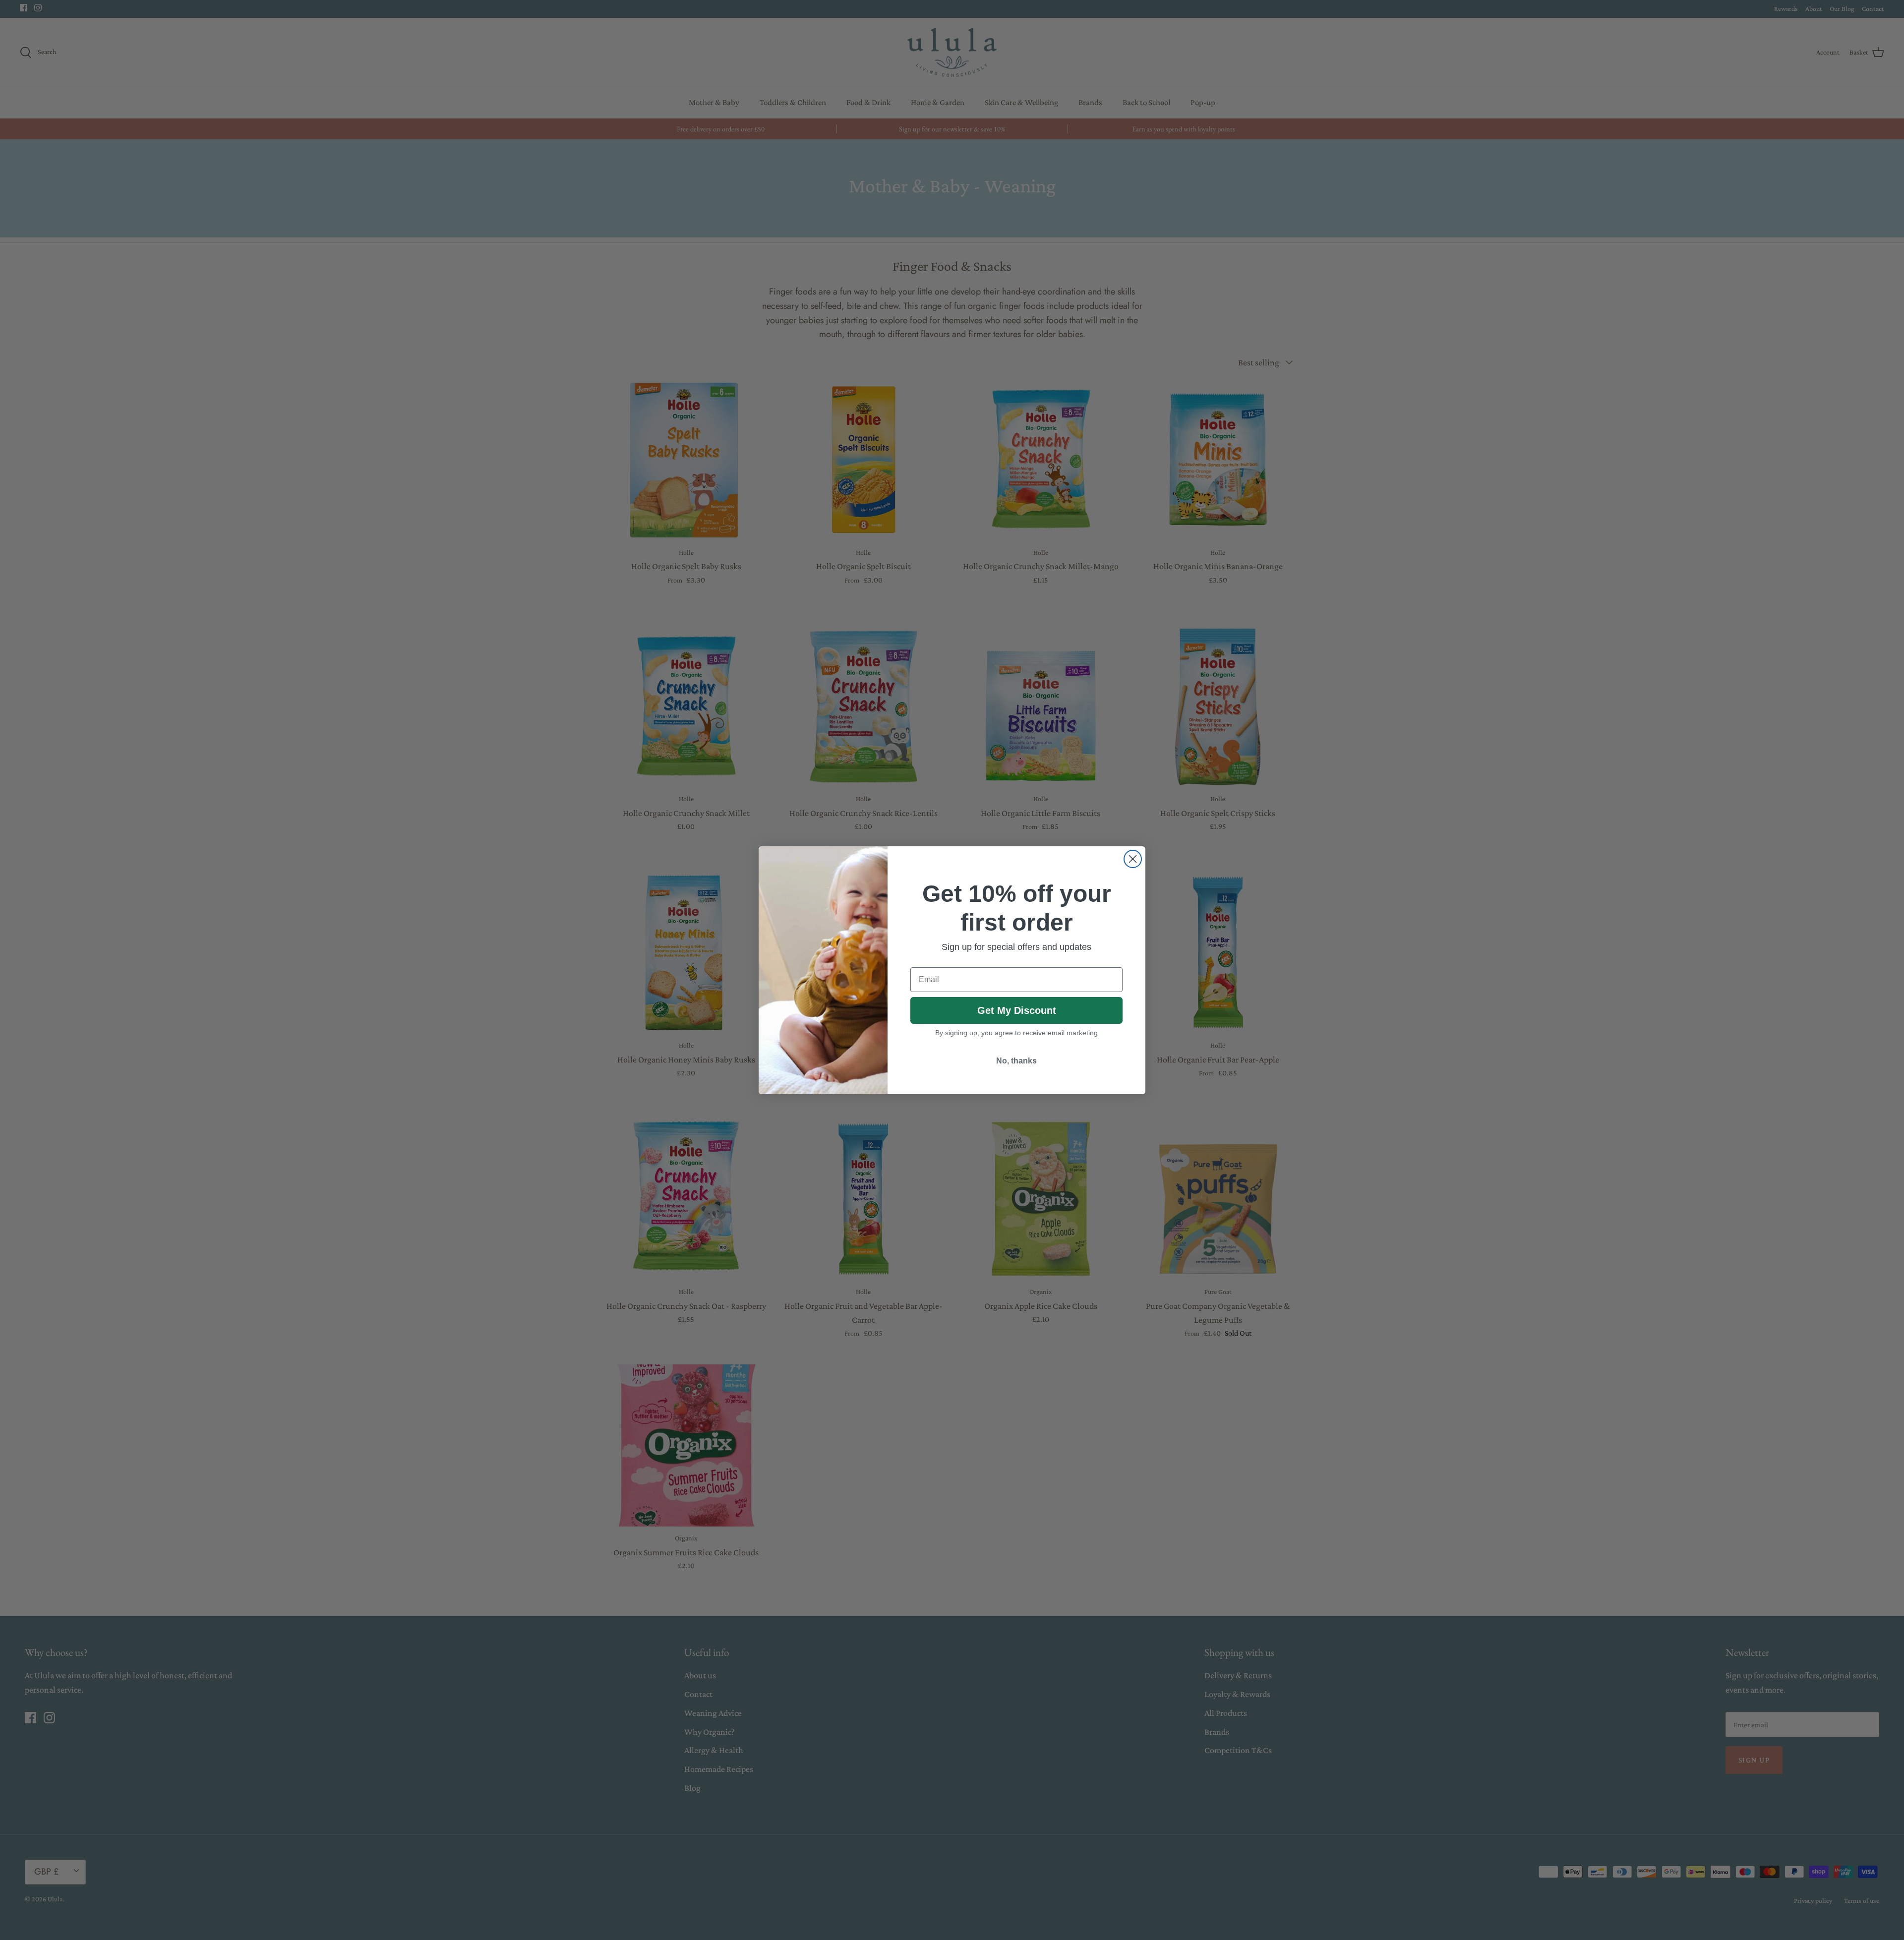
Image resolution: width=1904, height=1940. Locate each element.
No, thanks (1016, 1061)
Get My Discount (1017, 1010)
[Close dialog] (1133, 859)
